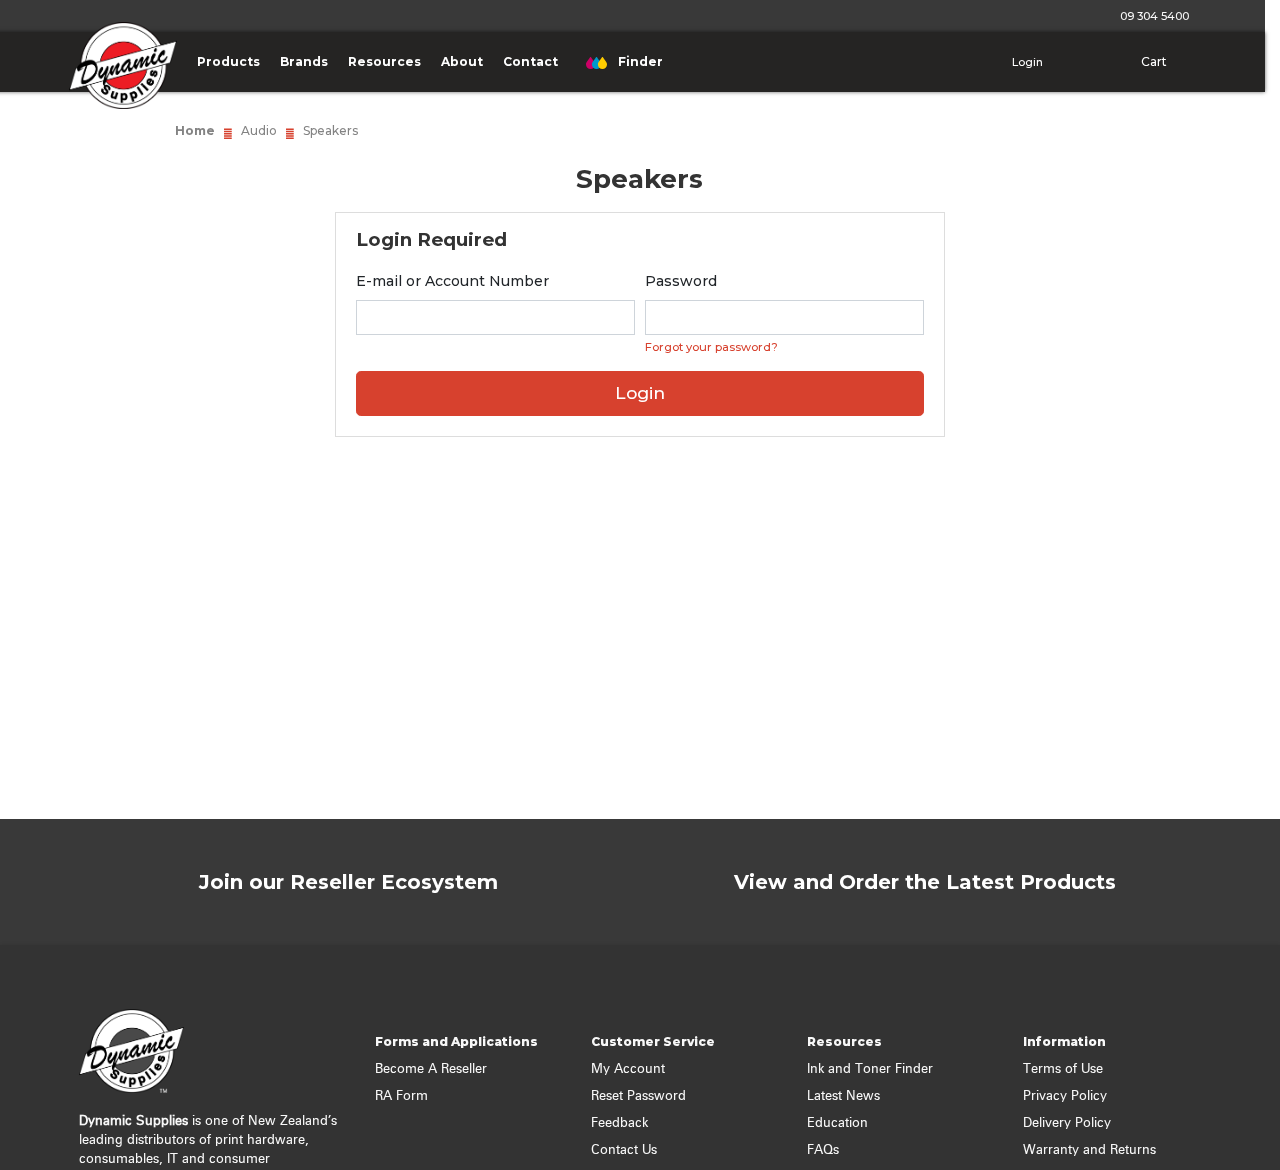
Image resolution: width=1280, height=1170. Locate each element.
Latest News (843, 1096)
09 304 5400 (1151, 16)
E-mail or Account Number (452, 281)
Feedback (619, 1123)
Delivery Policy (1067, 1123)
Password (681, 281)
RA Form (401, 1096)
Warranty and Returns (1089, 1150)
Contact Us (624, 1150)
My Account (628, 1069)
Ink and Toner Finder (870, 1069)
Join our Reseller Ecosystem (348, 882)
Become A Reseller (431, 1069)
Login (1026, 62)
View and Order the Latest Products (925, 882)
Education (837, 1123)
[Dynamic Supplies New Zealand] (118, 79)
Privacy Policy (1065, 1096)
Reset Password (638, 1096)
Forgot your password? (711, 347)
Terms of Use (1063, 1069)
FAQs (823, 1150)
